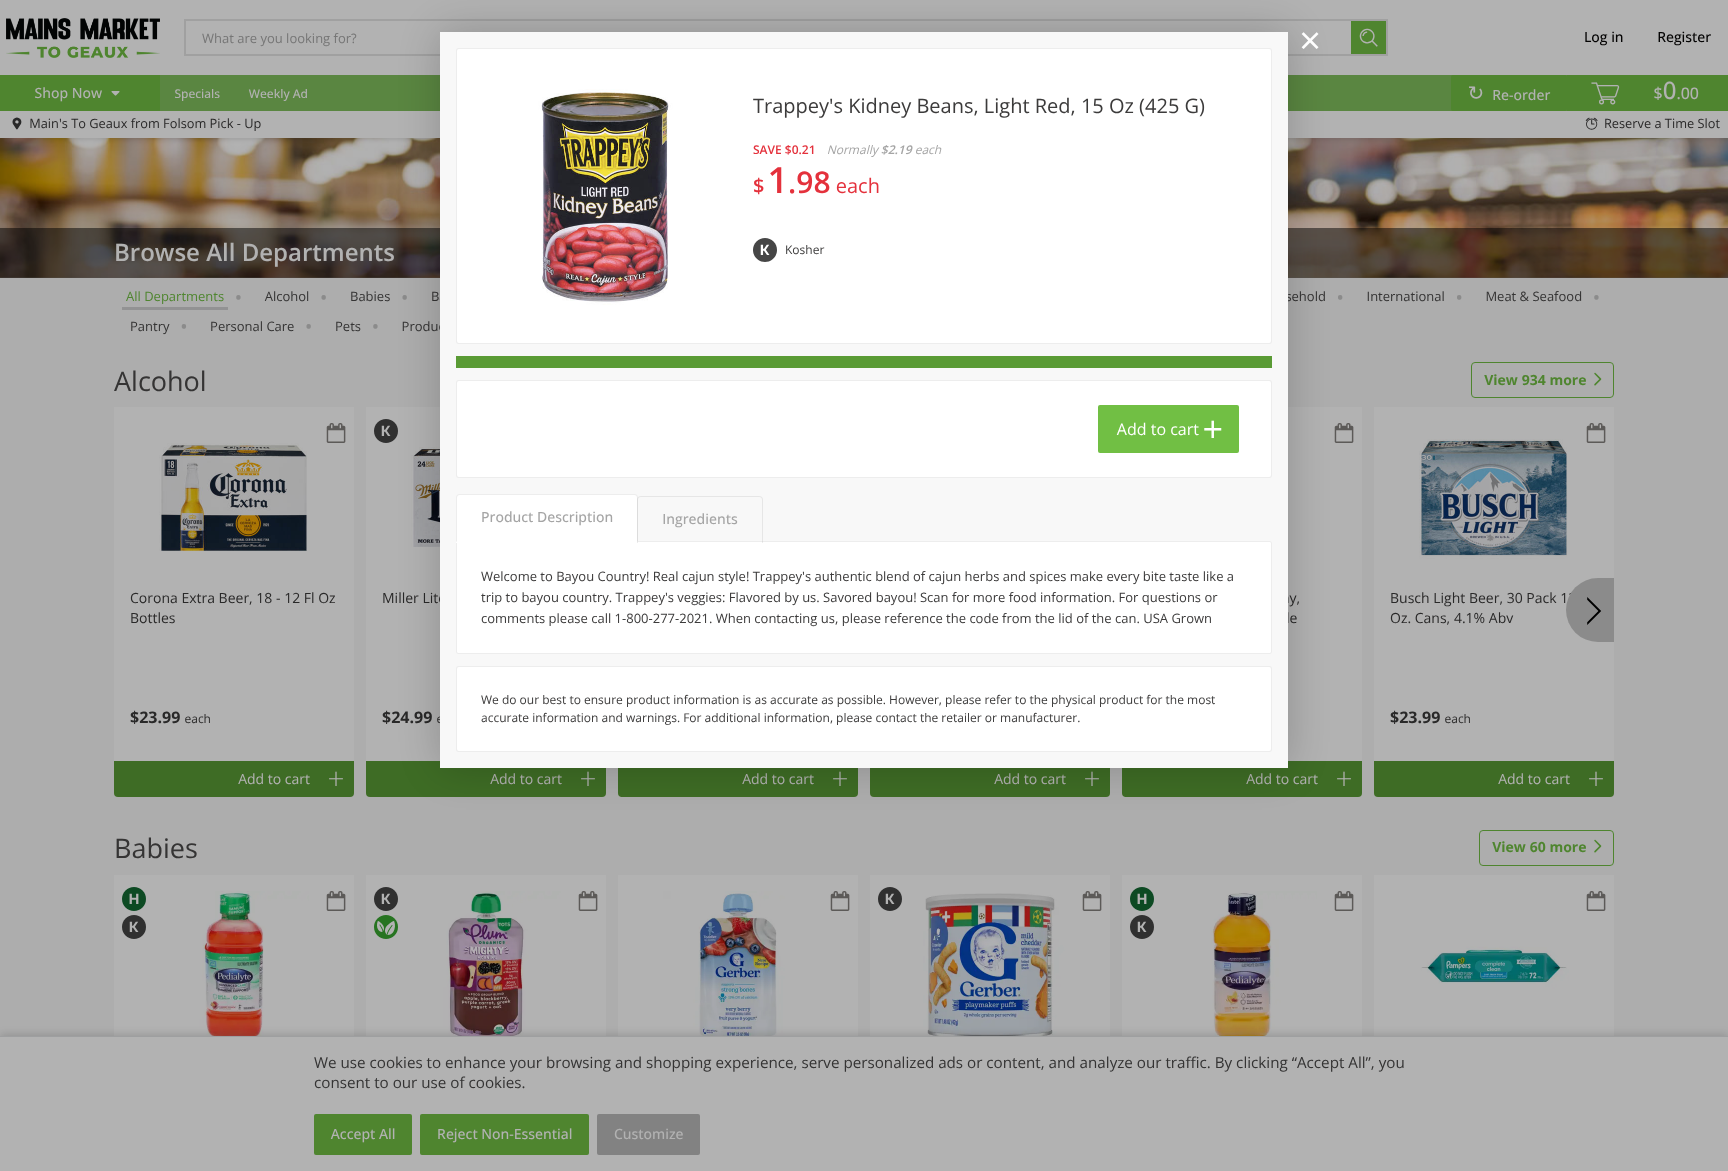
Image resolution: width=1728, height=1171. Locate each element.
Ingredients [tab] (699, 519)
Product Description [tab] (547, 517)
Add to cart (1158, 429)
